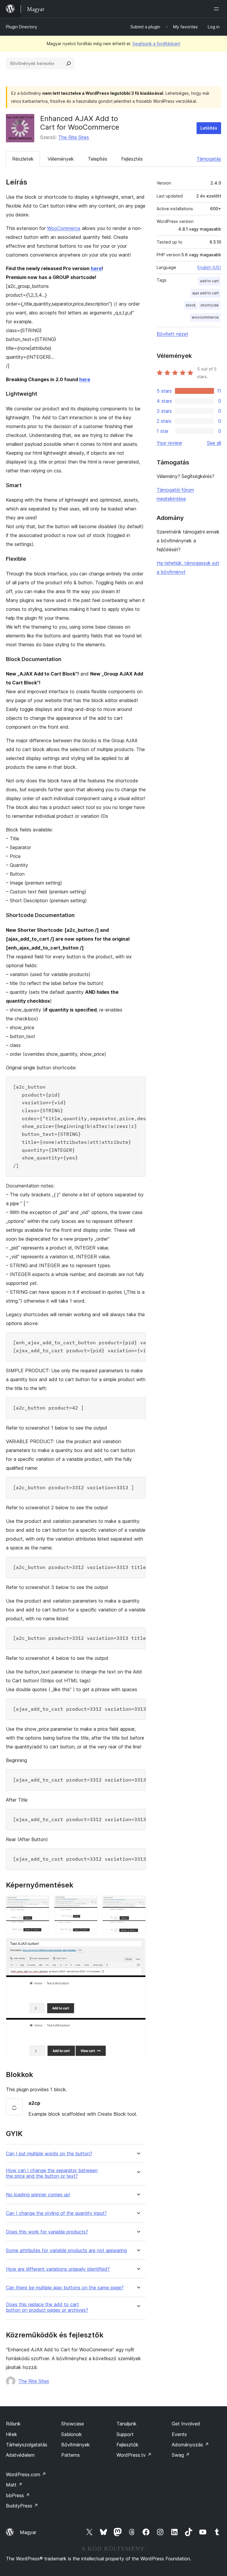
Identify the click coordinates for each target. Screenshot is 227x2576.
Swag (181, 2455)
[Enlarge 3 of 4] (138, 1903)
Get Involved (186, 2424)
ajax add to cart (205, 293)
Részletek (23, 159)
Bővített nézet (172, 334)
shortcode (210, 305)
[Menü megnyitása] (218, 9)
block (191, 305)
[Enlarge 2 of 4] (90, 1903)
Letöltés (209, 128)
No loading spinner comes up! (38, 2195)
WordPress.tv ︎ (134, 2455)
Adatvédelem (20, 2455)
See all (214, 443)
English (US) (209, 267)
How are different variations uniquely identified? (58, 2269)
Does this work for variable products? (47, 2232)
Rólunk (13, 2424)
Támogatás (209, 159)
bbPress (18, 2495)
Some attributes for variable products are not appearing (66, 2250)
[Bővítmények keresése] (69, 63)
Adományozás (190, 2445)
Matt (14, 2485)
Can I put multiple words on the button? (49, 2154)
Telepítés (98, 159)
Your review (169, 443)
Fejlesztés (132, 159)
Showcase (73, 2424)
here (96, 268)
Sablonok (72, 2434)
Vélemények (61, 159)
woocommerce (205, 317)
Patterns (70, 2455)
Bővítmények (76, 2445)
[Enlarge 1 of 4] (41, 1903)
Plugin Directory (22, 27)
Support (125, 2434)
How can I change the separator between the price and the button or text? (52, 2173)
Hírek (12, 2434)
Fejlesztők (128, 2445)
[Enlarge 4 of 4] (138, 1946)
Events (179, 2434)
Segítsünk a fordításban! (156, 44)
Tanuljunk (127, 2424)
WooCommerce (64, 228)
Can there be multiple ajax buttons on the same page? (65, 2288)
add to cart (209, 281)
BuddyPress (22, 2506)
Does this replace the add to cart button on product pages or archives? (47, 2307)
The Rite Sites (74, 137)
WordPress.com (26, 2474)
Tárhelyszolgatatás (27, 2445)
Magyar (28, 2532)
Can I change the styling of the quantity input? (56, 2213)
